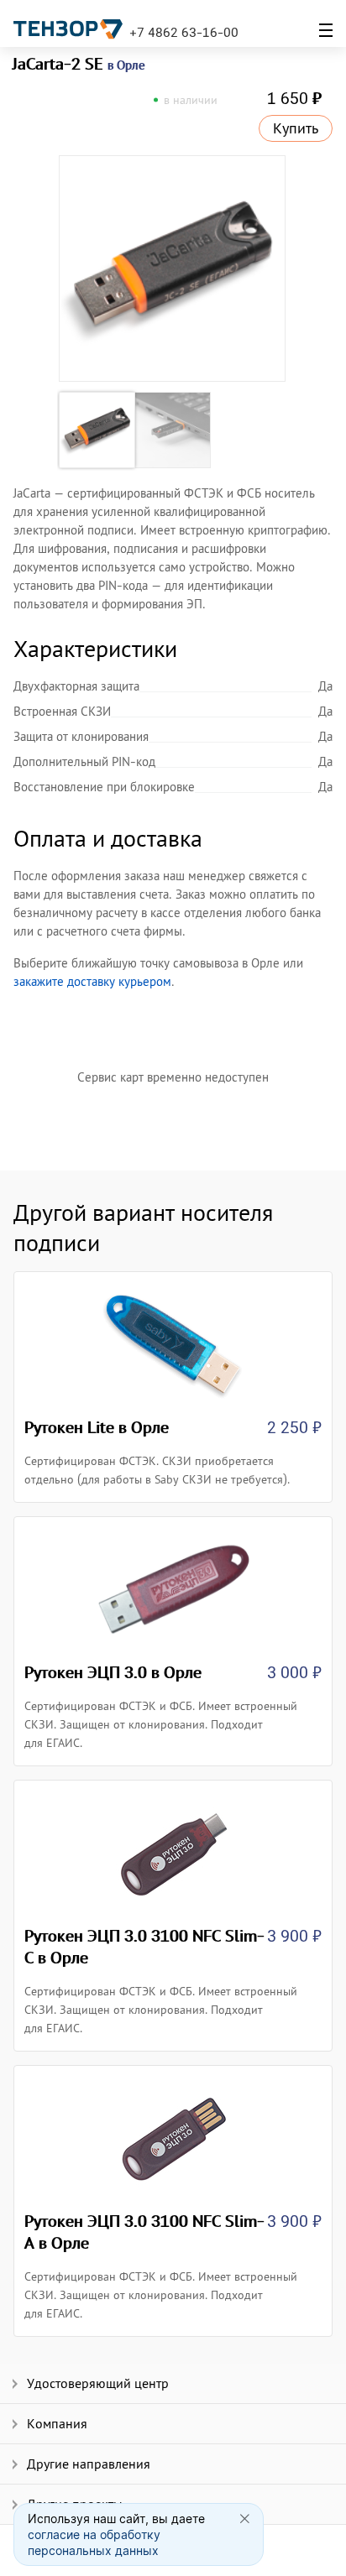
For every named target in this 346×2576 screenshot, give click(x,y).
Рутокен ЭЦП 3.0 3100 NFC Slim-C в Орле (144, 1947)
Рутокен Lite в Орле (97, 1427)
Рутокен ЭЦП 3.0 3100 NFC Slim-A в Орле (144, 2232)
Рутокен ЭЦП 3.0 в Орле (113, 1672)
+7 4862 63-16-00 (184, 32)
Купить (296, 128)
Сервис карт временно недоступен (173, 1077)
